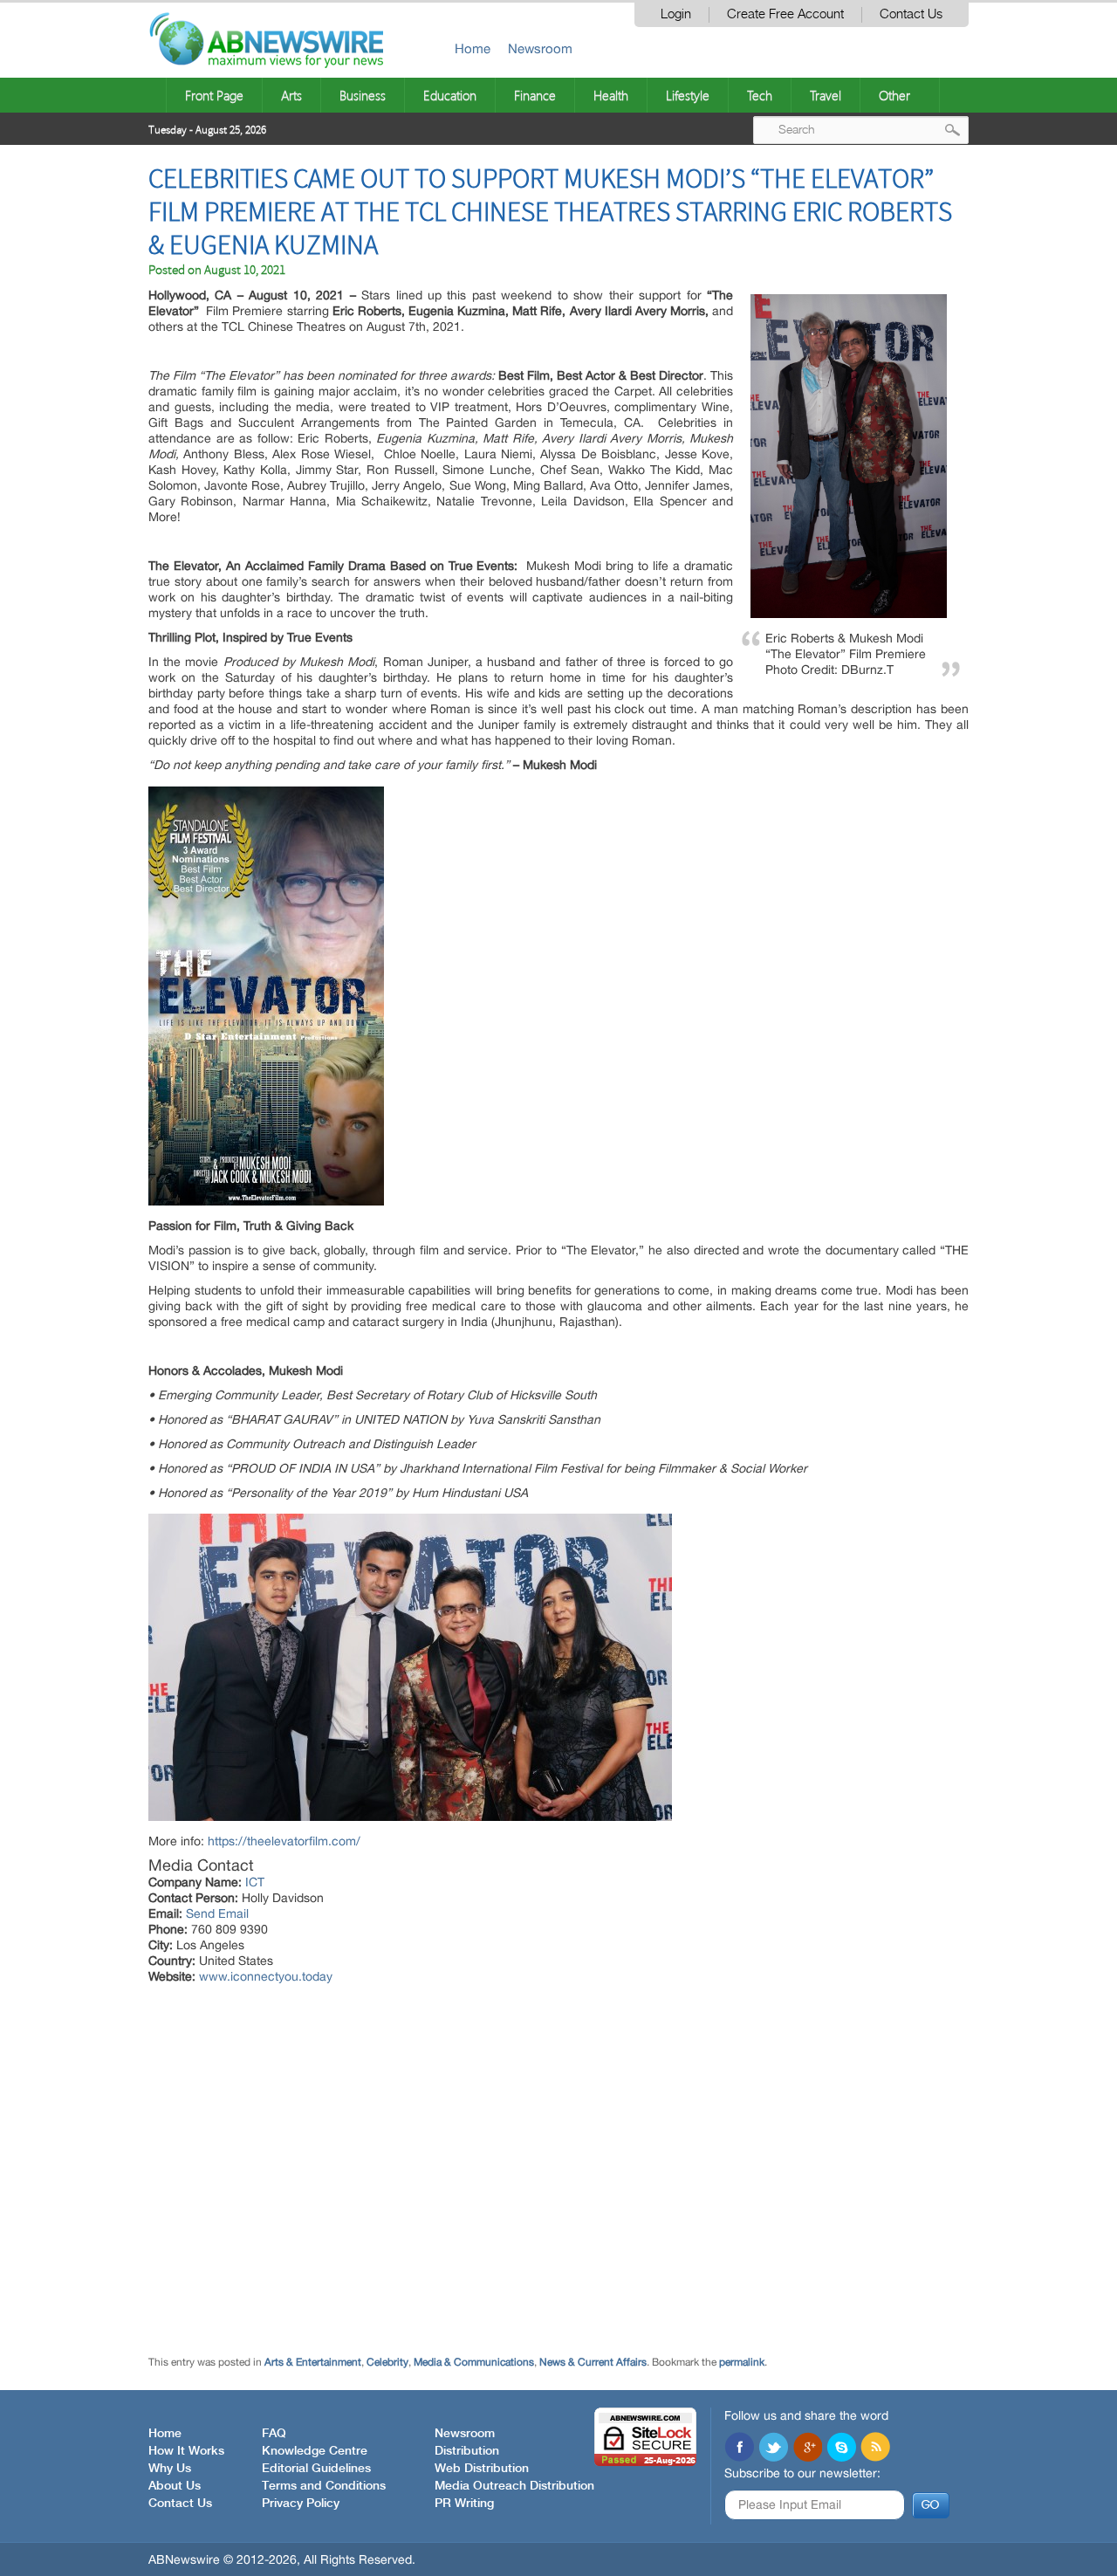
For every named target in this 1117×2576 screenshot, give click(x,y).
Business (363, 95)
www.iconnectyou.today (266, 1976)
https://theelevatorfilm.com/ (284, 1841)
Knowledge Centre (315, 2451)
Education (450, 95)
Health (611, 95)
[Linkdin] (807, 2449)
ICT (255, 1882)
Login (676, 14)
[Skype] (841, 2449)
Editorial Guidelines (316, 2469)
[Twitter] (773, 2449)
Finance (535, 95)
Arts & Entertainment (313, 2362)
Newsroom (540, 48)
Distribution (467, 2451)
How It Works (186, 2451)
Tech (760, 95)
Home (473, 48)
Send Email (217, 1913)
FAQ (274, 2434)
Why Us (170, 2469)
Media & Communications (474, 2362)
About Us (175, 2486)
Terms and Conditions (324, 2486)
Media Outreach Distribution (514, 2486)
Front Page (214, 95)
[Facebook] (739, 2449)
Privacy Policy (301, 2504)
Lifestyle (688, 95)
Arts (291, 95)
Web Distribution (482, 2469)
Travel (826, 95)
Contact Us (911, 14)
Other (894, 95)
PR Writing (464, 2504)
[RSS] (875, 2449)
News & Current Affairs (593, 2362)
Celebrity (387, 2362)
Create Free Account (785, 14)
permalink (742, 2362)
